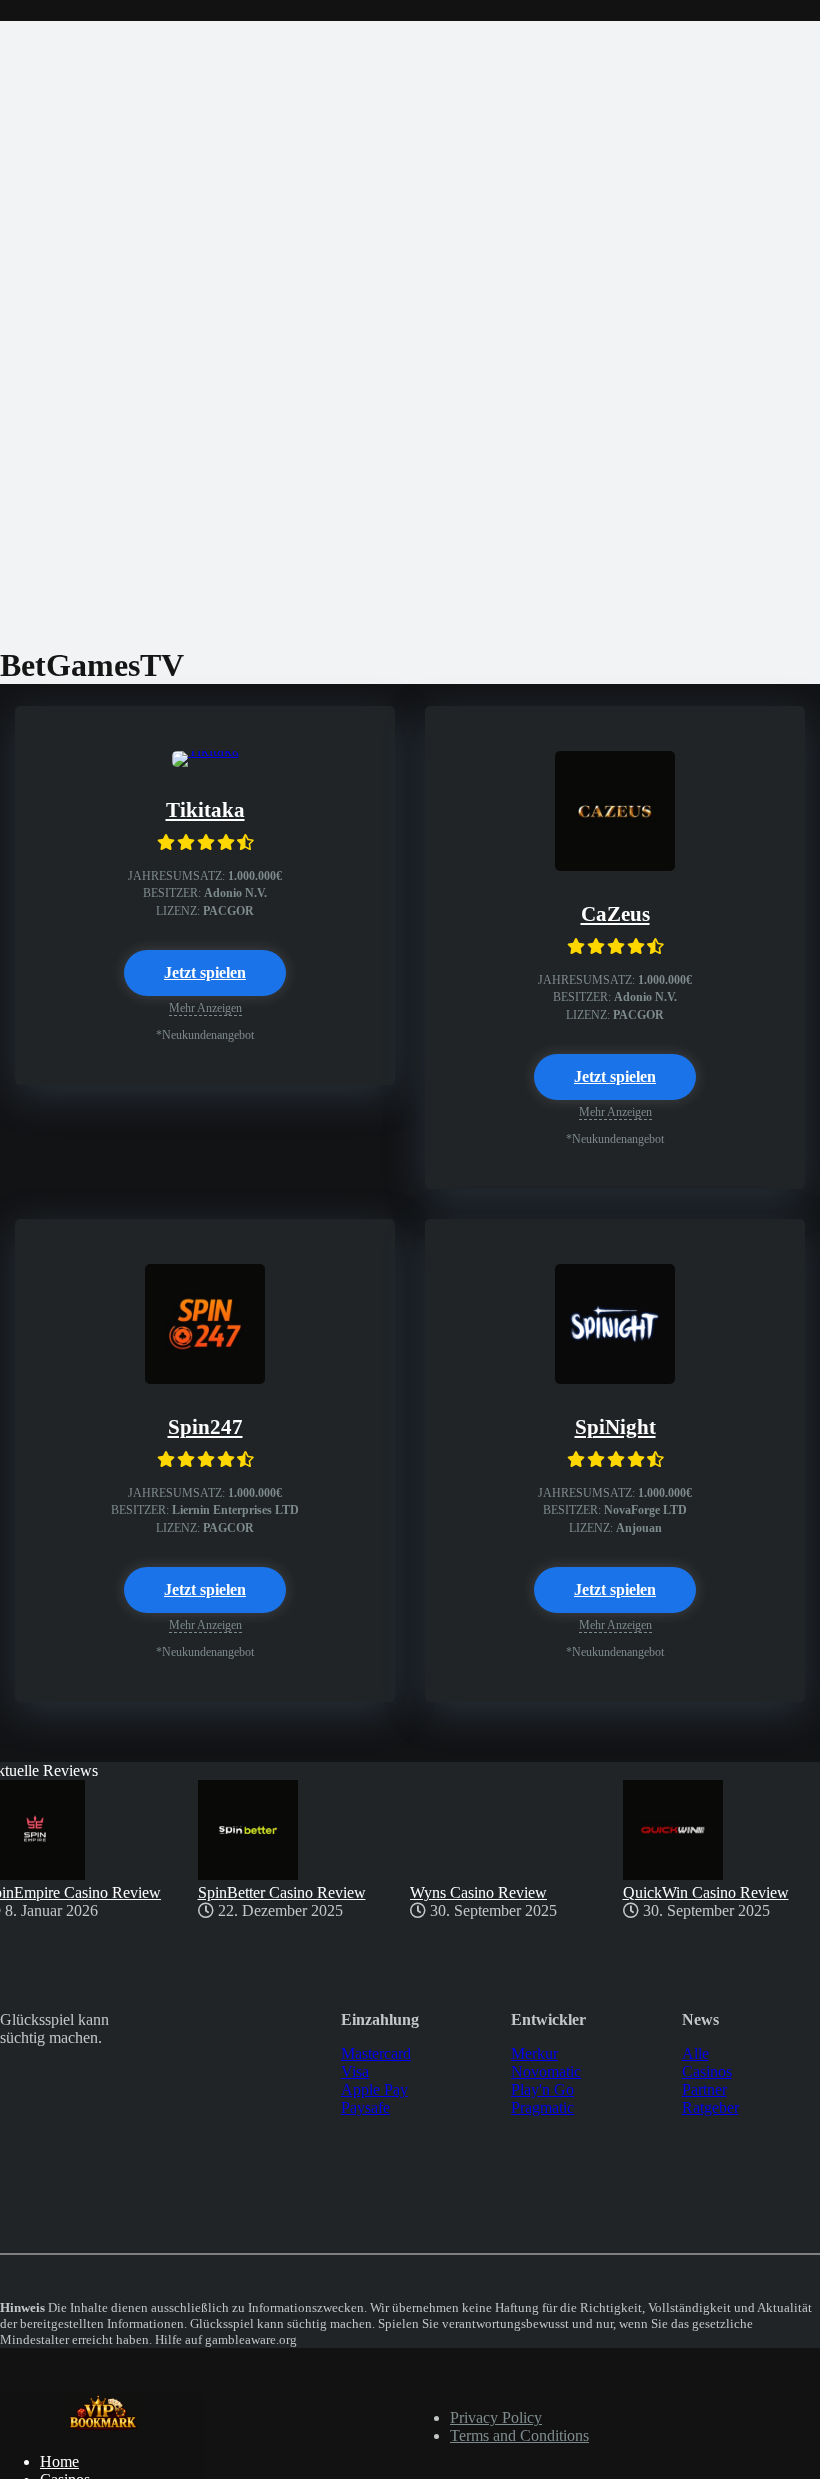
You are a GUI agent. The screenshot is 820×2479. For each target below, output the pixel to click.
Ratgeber (710, 2107)
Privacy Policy (496, 2417)
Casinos (707, 2071)
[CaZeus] (615, 865)
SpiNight (615, 1427)
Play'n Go (542, 2089)
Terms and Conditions (519, 2435)
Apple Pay (374, 2089)
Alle (695, 2053)
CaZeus (615, 914)
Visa (355, 2071)
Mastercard (376, 2053)
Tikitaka (205, 810)
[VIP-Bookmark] (102, 2427)
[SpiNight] (615, 1378)
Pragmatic (542, 2107)
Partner (704, 2089)
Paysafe (365, 2107)
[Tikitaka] (205, 750)
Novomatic (546, 2071)
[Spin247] (205, 1378)
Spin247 (205, 1427)
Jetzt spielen (205, 972)
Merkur (534, 2053)
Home (59, 2461)
